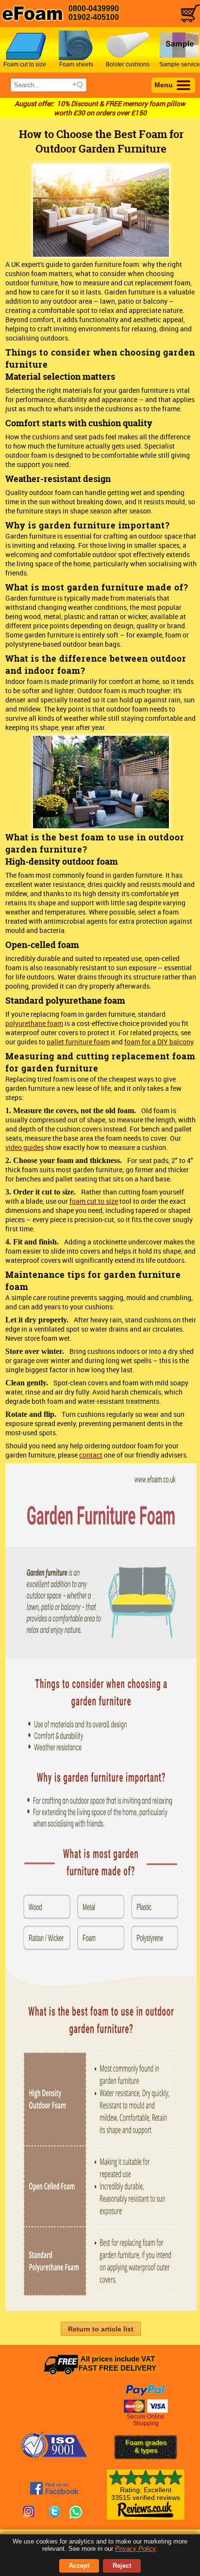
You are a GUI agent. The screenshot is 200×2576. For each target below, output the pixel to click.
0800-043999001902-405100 (94, 13)
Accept (79, 2566)
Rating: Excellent (146, 2494)
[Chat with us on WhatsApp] (76, 2513)
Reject (122, 2566)
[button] (101, 2329)
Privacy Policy (135, 2549)
